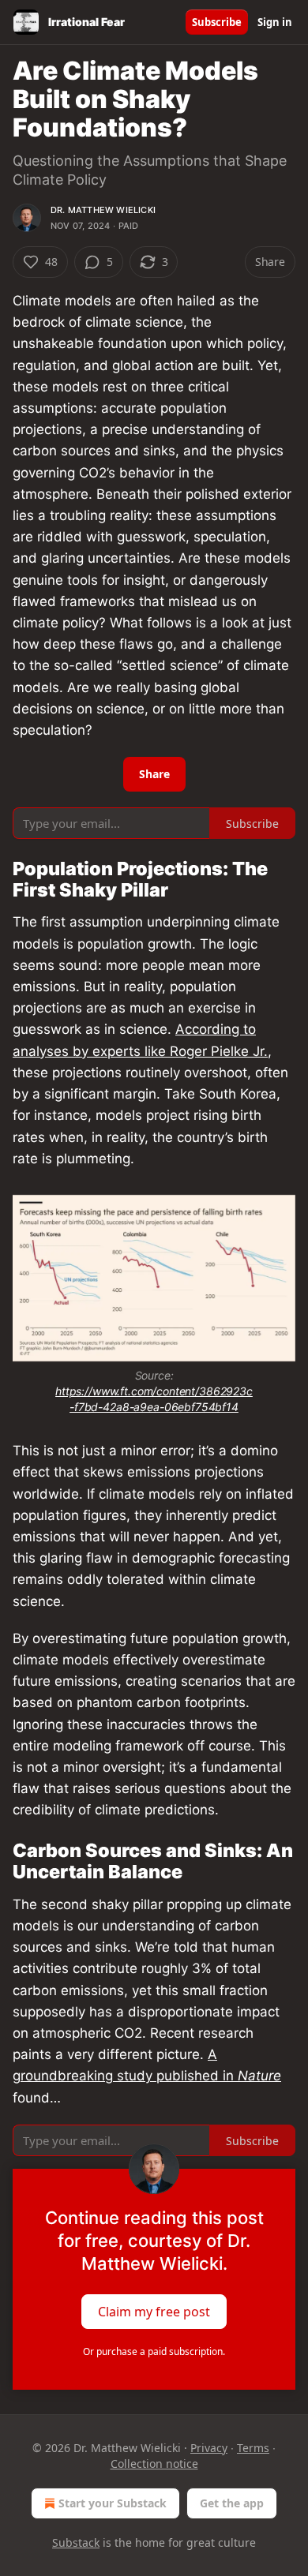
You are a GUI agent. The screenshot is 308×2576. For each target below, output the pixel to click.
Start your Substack (113, 2503)
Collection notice (154, 2464)
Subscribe (217, 22)
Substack (76, 2542)
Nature (259, 2076)
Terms (253, 2448)
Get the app (232, 2503)
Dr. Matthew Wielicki (103, 210)
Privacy (209, 2448)
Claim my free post (154, 2311)
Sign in (275, 22)
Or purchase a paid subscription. (154, 2351)
